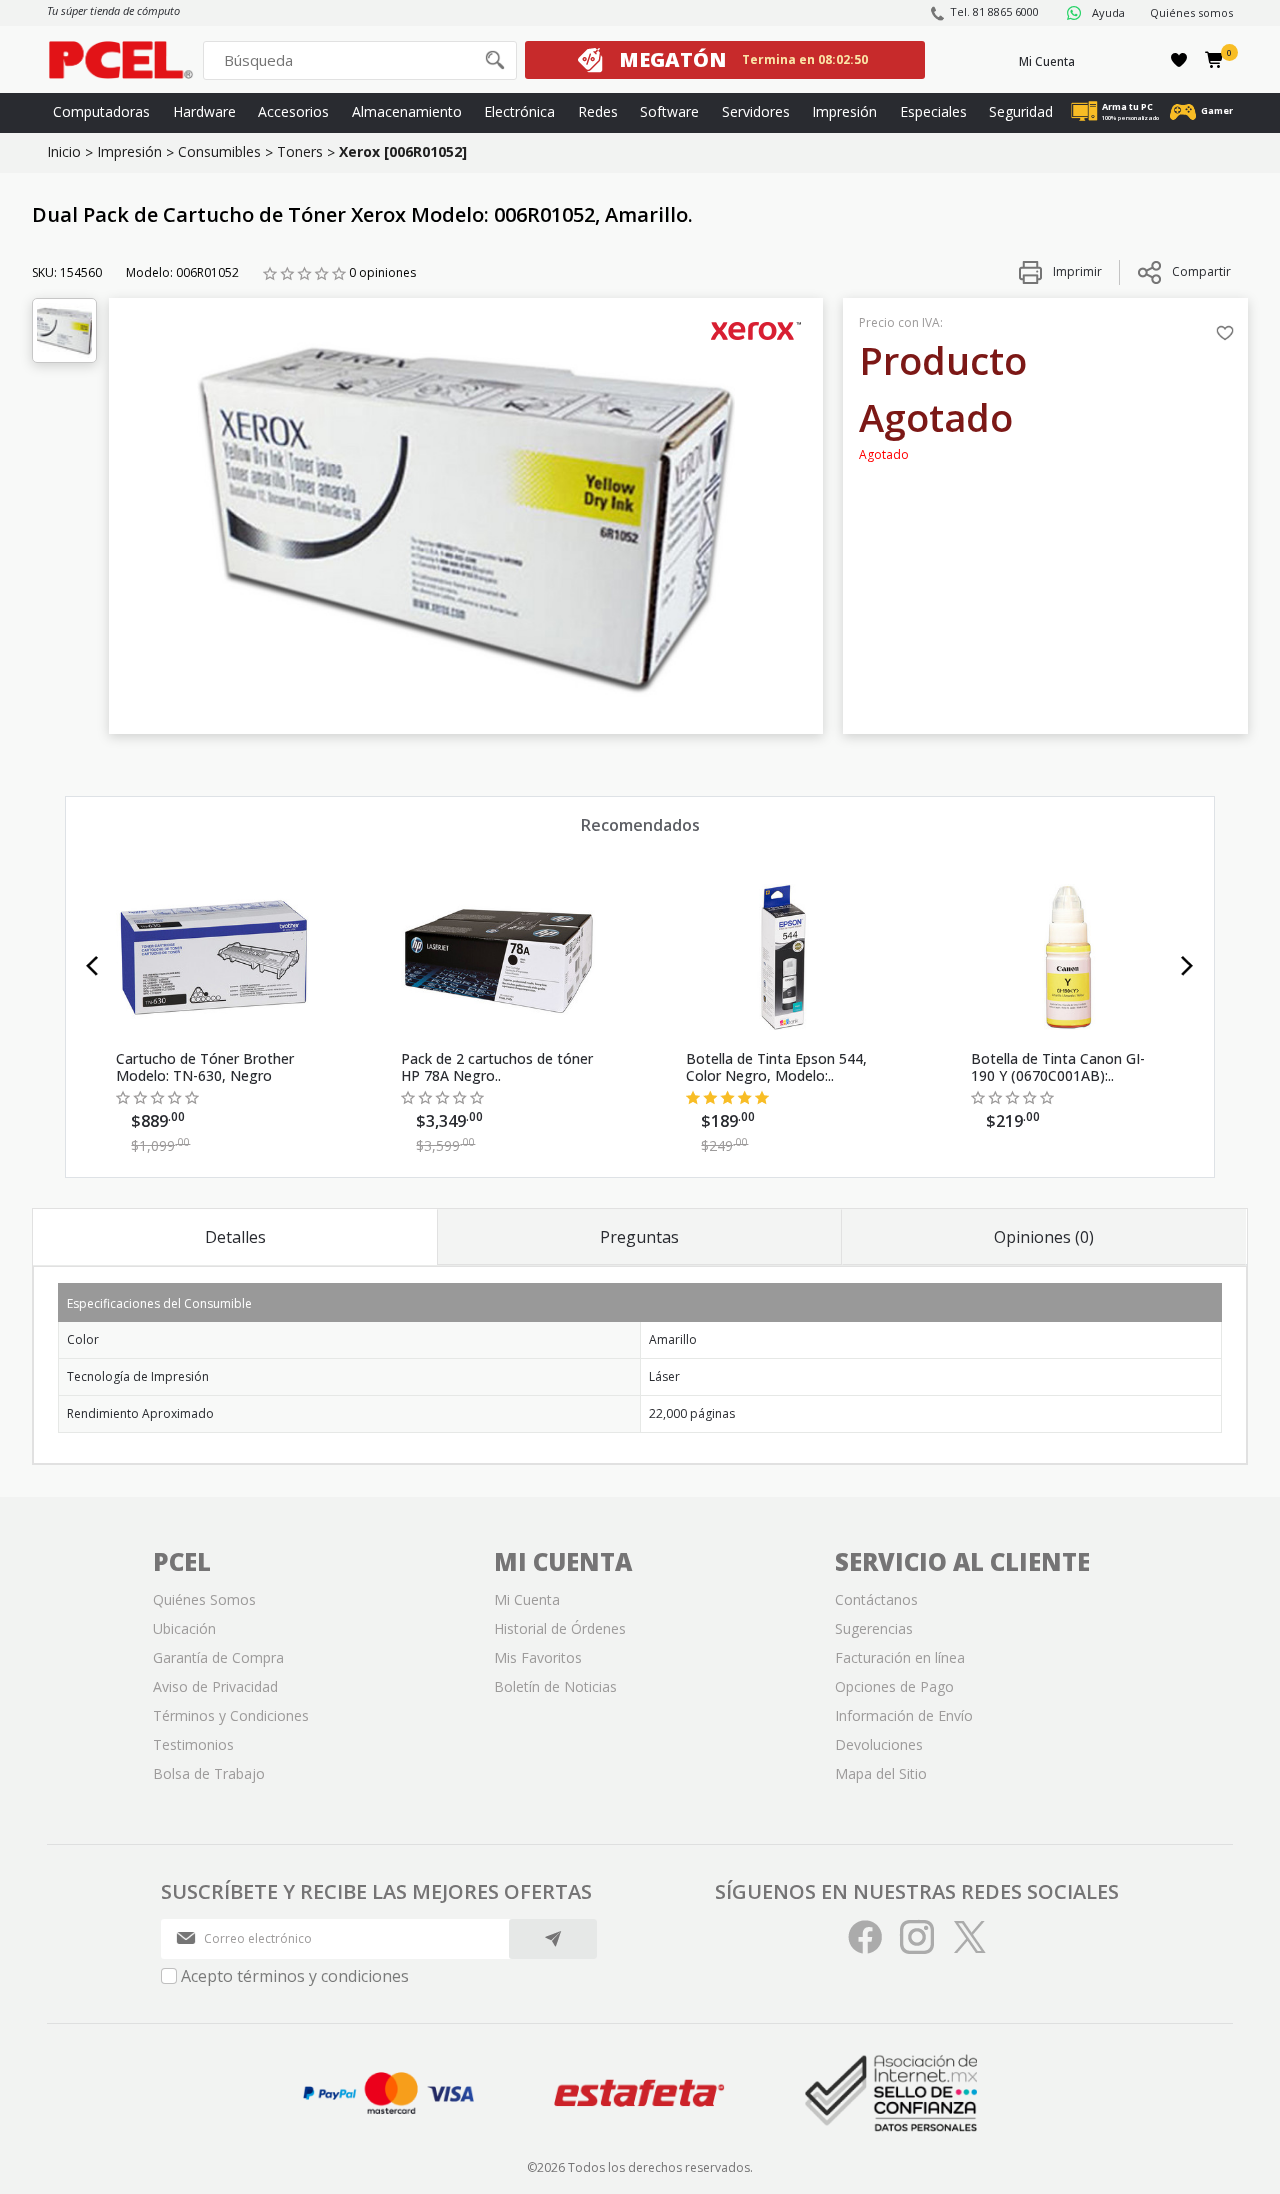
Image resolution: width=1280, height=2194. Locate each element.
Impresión (844, 111)
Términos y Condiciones (231, 1715)
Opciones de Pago (894, 1686)
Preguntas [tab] (639, 1237)
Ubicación (184, 1628)
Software (669, 111)
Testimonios (193, 1744)
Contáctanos (876, 1599)
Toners (300, 151)
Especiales (933, 111)
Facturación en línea (900, 1657)
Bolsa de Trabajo (209, 1773)
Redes (598, 111)
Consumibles (219, 151)
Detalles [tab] (235, 1237)
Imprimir (1076, 271)
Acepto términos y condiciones (295, 1976)
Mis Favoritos (538, 1657)
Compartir (1201, 271)
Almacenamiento (407, 111)
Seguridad (1021, 111)
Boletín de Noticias (555, 1686)
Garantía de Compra (218, 1657)
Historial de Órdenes (560, 1628)
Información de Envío (904, 1715)
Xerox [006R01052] (403, 151)
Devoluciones (879, 1744)
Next (1187, 966)
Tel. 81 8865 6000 (994, 11)
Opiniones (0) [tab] (1044, 1237)
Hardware (204, 111)
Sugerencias (874, 1628)
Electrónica (519, 111)
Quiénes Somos (204, 1599)
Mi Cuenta (1047, 61)
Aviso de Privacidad (215, 1686)
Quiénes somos (1191, 12)
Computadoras (101, 111)
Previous (92, 966)
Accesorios (293, 111)
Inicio (64, 151)
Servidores (756, 111)
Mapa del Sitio (881, 1773)
